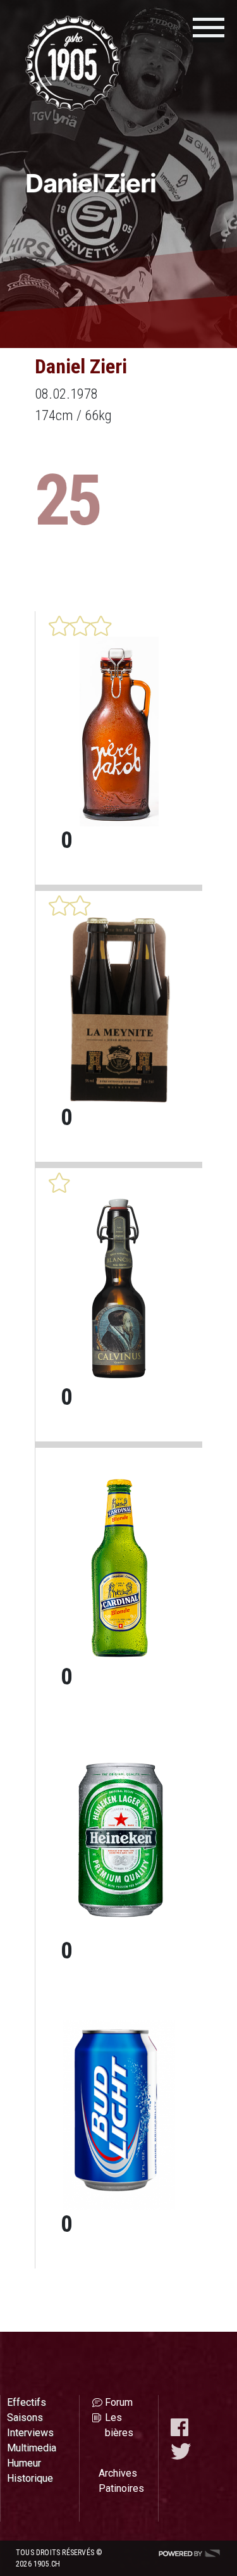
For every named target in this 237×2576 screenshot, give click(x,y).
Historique (30, 2478)
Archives (118, 2473)
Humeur (24, 2463)
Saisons (25, 2417)
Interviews (30, 2433)
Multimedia (32, 2448)
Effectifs (27, 2402)
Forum (119, 2402)
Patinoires (121, 2488)
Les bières (119, 2425)
